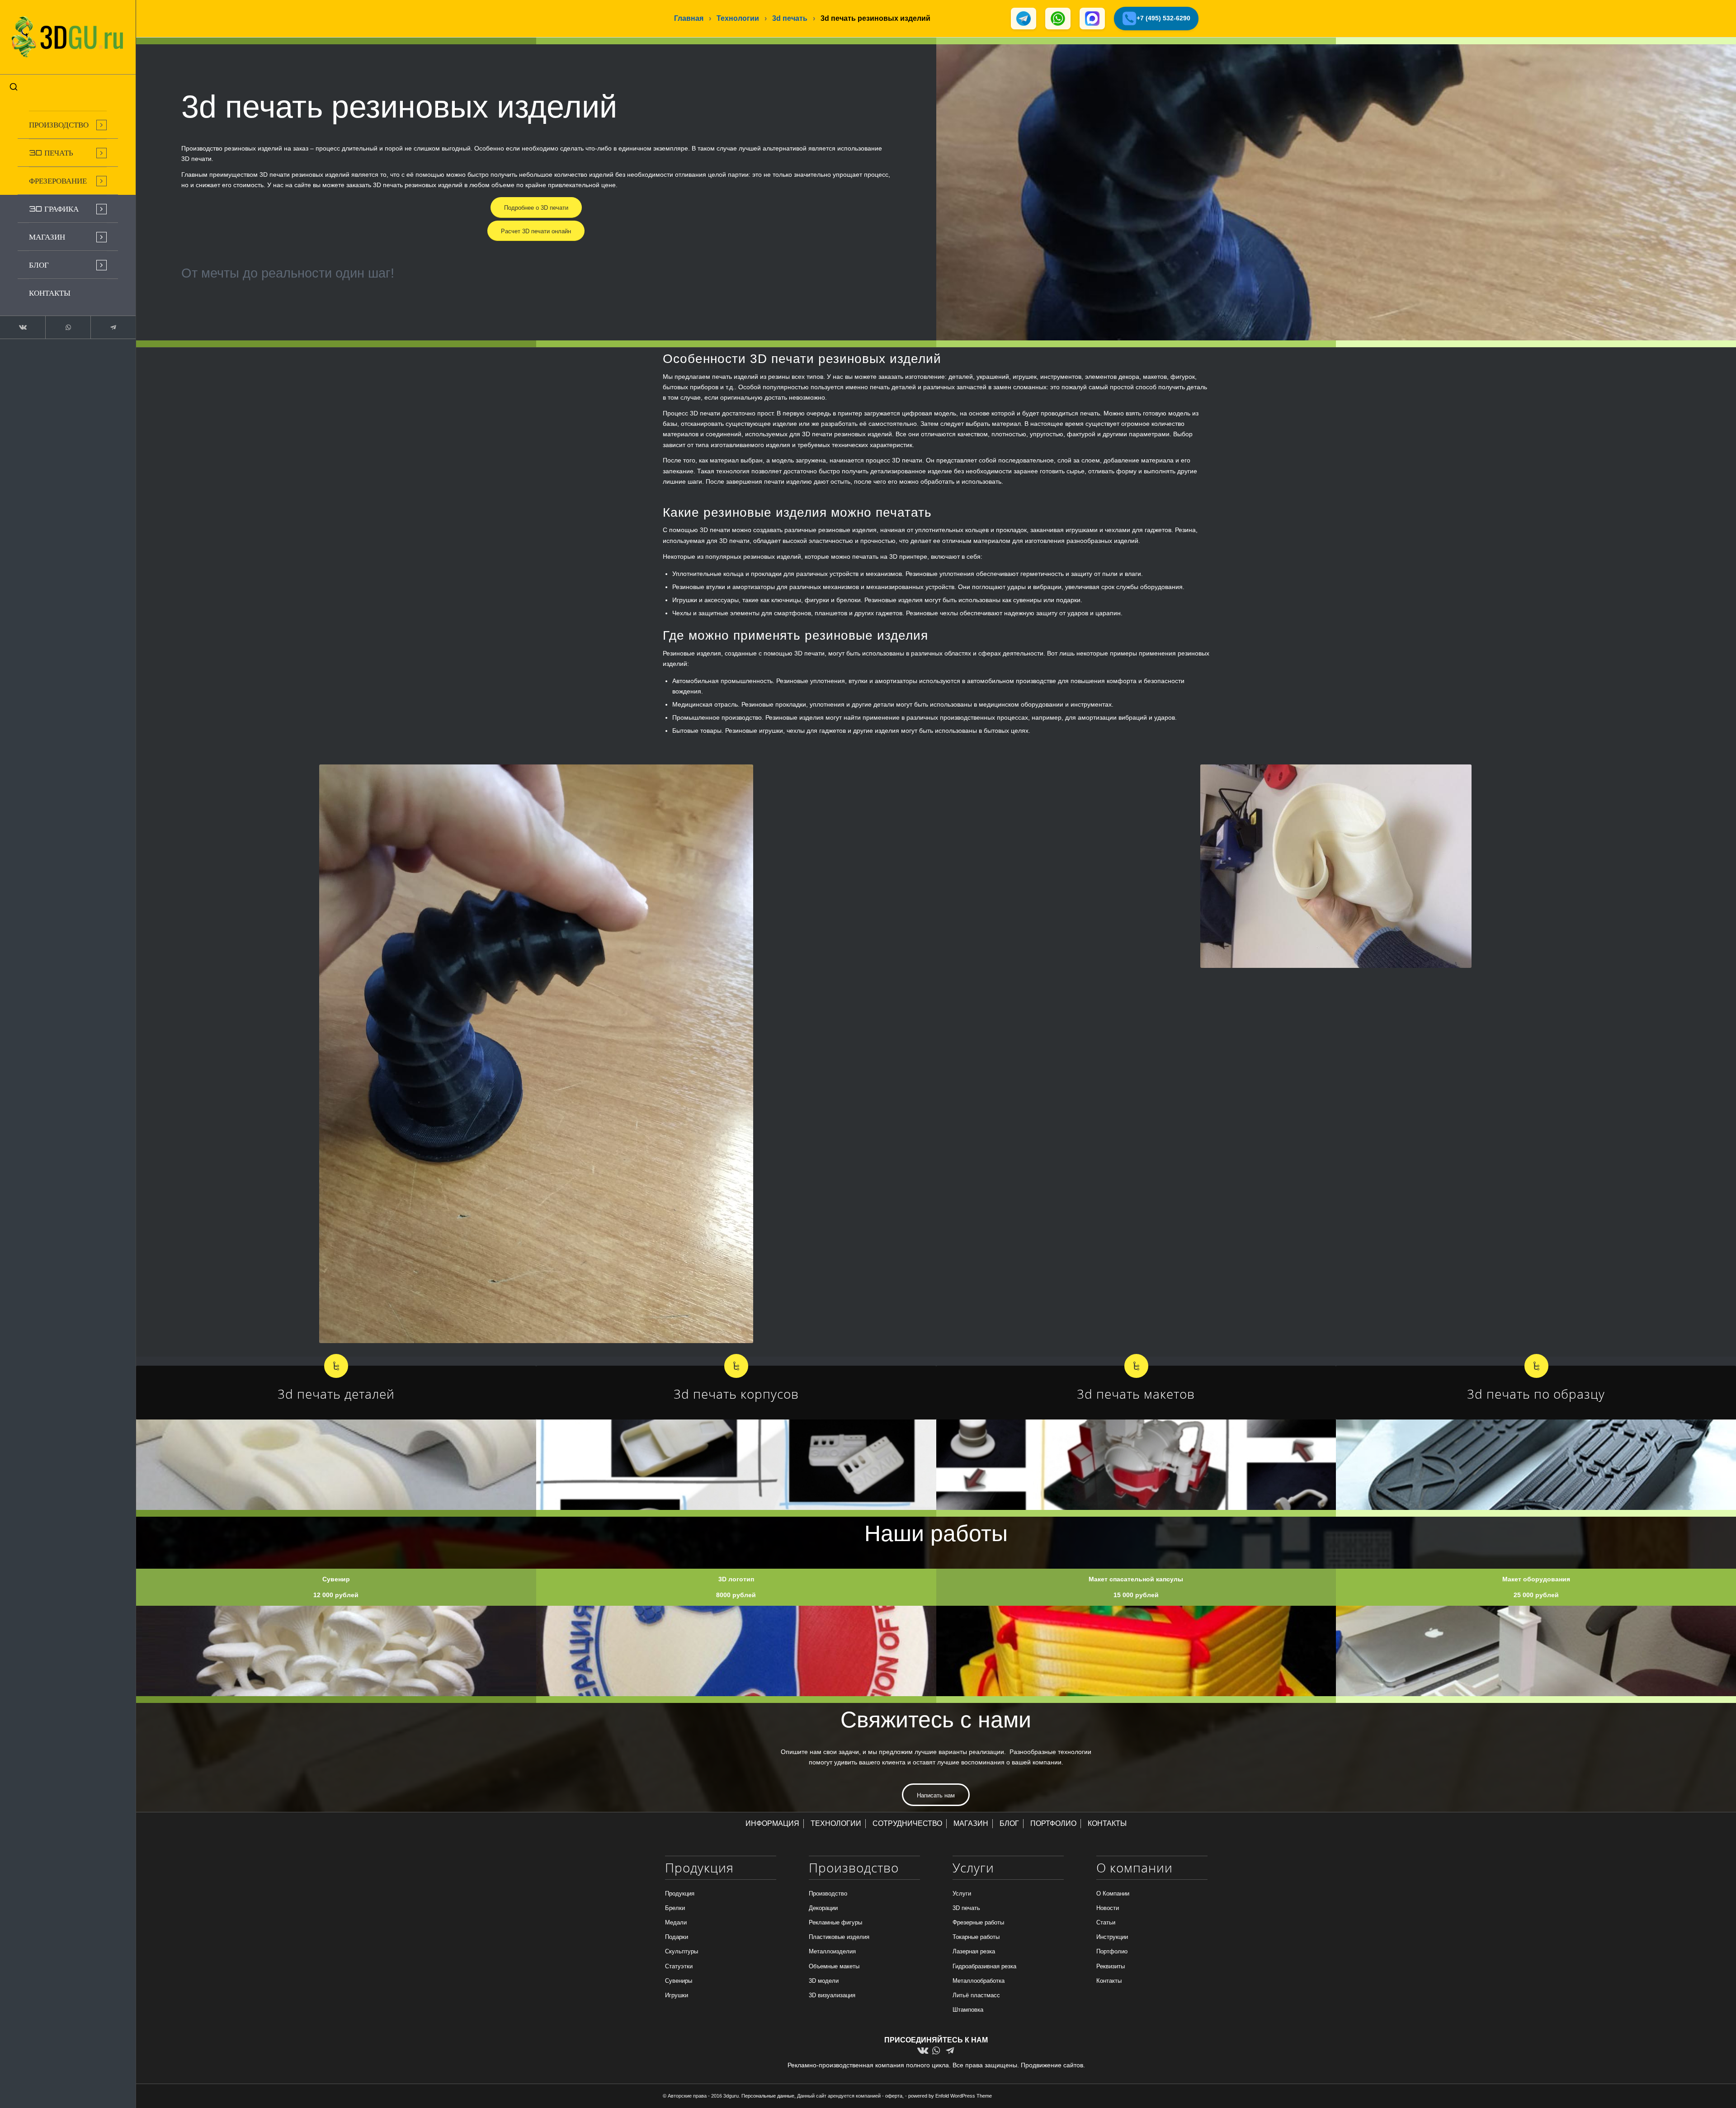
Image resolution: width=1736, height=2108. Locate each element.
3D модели (824, 1981)
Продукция (680, 1893)
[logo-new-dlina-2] (68, 37)
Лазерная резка (974, 1951)
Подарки (677, 1937)
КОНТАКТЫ (1107, 1823)
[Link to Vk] (23, 327)
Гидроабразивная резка (984, 1966)
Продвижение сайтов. (1053, 2065)
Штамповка (968, 2010)
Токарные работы (976, 1937)
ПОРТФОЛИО (1053, 1823)
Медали (676, 1922)
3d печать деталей (336, 1394)
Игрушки (677, 1995)
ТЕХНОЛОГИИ (836, 1823)
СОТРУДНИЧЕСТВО (907, 1823)
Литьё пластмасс (976, 1995)
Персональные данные (768, 2096)
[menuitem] (68, 125)
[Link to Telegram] (113, 327)
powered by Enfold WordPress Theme (950, 2096)
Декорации (823, 1908)
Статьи (1106, 1922)
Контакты (1109, 1981)
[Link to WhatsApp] (68, 327)
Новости (1108, 1908)
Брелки (675, 1908)
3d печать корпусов (736, 1394)
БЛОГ (1009, 1823)
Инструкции (1112, 1937)
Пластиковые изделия (839, 1937)
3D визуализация (832, 1995)
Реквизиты (1111, 1966)
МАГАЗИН (971, 1823)
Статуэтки (679, 1966)
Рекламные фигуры (835, 1922)
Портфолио (1112, 1951)
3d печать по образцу (1536, 1394)
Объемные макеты (834, 1966)
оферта (894, 2096)
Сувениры (679, 1981)
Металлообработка (979, 1981)
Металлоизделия (832, 1951)
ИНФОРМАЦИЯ (772, 1823)
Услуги (962, 1893)
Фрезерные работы (978, 1922)
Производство (828, 1893)
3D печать (966, 1908)
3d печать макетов (1136, 1394)
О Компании (1113, 1893)
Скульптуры (682, 1951)
